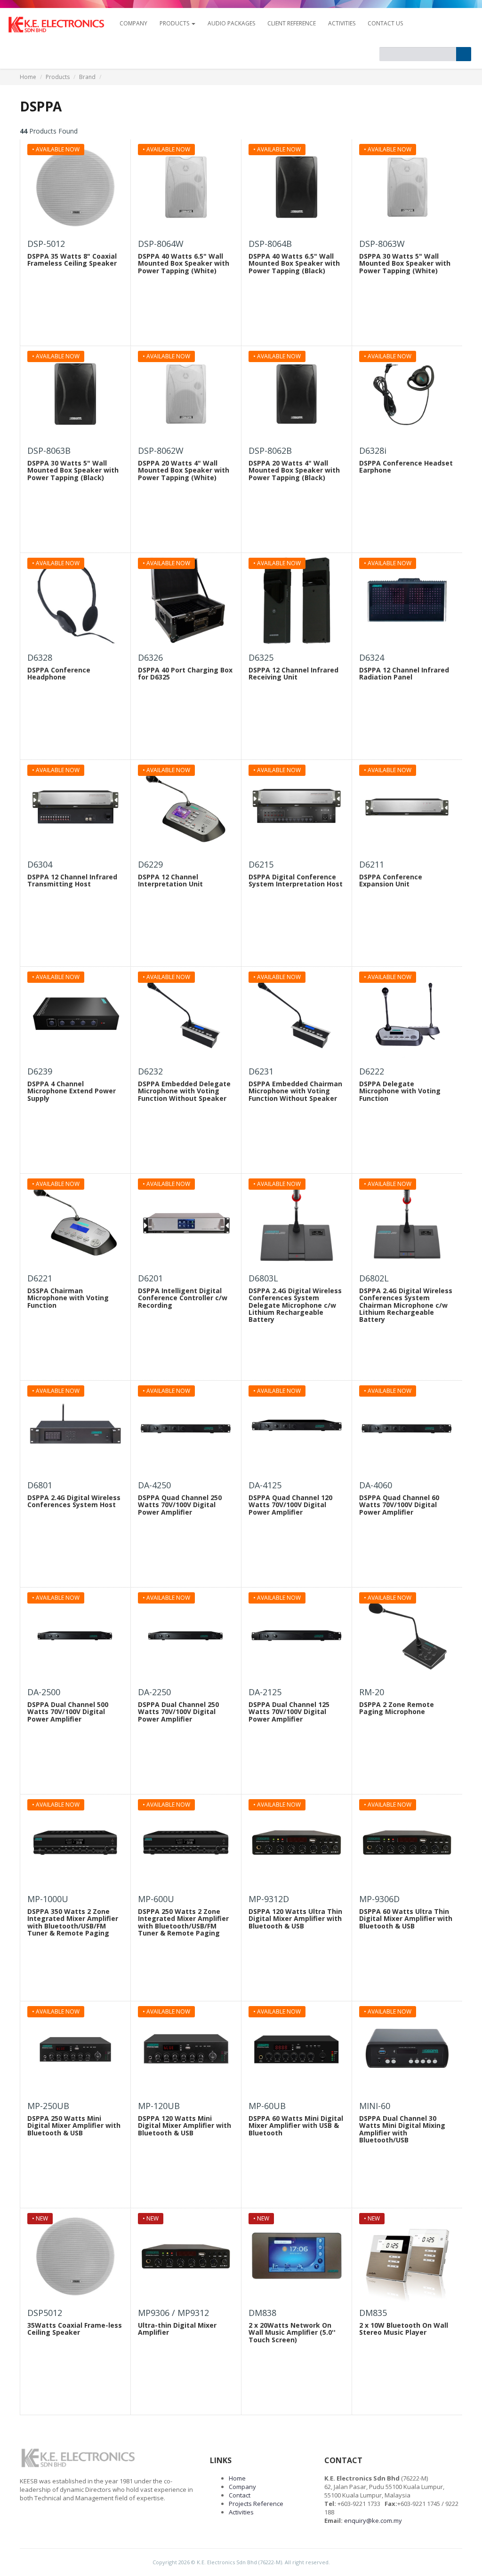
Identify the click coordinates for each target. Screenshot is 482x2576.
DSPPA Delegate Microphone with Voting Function (400, 1091)
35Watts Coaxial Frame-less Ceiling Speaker (75, 2329)
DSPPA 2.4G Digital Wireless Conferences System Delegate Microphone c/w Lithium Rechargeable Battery (295, 1305)
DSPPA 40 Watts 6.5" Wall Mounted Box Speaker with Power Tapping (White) (184, 263)
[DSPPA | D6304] (75, 808)
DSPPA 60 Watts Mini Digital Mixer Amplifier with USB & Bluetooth (296, 2126)
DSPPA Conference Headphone (59, 673)
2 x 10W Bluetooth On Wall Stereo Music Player (404, 2329)
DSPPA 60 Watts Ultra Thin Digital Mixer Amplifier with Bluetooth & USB (406, 1919)
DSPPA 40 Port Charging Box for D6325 (185, 673)
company (133, 23)
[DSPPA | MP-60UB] (297, 2049)
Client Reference (292, 23)
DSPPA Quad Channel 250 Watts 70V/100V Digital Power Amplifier (180, 1505)
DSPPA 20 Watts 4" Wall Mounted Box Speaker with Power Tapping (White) (184, 470)
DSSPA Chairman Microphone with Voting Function (68, 1298)
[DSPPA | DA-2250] (186, 1636)
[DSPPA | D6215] (297, 808)
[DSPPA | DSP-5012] (75, 187)
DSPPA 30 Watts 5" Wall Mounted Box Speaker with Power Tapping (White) (405, 263)
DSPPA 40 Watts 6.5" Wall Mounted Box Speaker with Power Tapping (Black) (294, 263)
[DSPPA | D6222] (407, 1015)
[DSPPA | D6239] (75, 1015)
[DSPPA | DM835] (407, 2256)
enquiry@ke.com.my (373, 2521)
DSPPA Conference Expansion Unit (391, 880)
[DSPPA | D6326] (186, 601)
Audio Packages (231, 23)
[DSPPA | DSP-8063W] (407, 187)
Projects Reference (256, 2504)
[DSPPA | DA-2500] (75, 1636)
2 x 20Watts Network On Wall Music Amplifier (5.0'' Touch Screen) (292, 2332)
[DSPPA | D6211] (407, 808)
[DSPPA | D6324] (407, 601)
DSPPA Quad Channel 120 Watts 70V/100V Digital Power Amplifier (290, 1505)
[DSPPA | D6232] (186, 1015)
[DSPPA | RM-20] (407, 1636)
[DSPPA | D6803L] (297, 1222)
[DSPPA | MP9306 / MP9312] (186, 2256)
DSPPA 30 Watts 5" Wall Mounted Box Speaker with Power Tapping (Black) (73, 470)
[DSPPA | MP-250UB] (75, 2049)
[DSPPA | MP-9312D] (297, 1842)
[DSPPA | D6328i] (407, 394)
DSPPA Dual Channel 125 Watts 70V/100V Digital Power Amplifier (289, 1712)
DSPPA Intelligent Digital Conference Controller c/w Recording (183, 1298)
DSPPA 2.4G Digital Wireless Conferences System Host (74, 1501)
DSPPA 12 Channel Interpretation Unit (170, 880)
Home (28, 77)
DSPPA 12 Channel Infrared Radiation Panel (404, 673)
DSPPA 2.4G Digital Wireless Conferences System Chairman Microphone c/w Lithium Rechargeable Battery (406, 1305)
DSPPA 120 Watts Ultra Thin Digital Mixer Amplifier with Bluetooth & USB (295, 1919)
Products (58, 77)
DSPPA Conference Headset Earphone (406, 466)
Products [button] (175, 23)
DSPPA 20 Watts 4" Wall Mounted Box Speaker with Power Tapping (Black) (294, 470)
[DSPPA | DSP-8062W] (186, 394)
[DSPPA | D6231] (297, 1015)
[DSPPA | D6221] (75, 1222)
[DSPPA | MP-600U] (186, 1842)
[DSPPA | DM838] (297, 2256)
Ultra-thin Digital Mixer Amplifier (177, 2329)
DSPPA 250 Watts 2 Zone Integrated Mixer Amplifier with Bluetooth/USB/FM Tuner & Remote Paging (183, 1922)
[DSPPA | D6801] (75, 1429)
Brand (87, 77)
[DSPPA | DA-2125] (297, 1636)
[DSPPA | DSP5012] (75, 2256)
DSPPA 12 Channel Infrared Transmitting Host (72, 880)
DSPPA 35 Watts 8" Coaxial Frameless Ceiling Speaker (72, 260)
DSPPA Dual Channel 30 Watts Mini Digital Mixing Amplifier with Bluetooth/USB (402, 2129)
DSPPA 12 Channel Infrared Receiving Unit (293, 673)
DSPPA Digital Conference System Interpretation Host (296, 880)
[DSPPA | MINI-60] (407, 2049)
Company (242, 2487)
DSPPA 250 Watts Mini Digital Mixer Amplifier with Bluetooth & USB (74, 2126)
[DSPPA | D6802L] (407, 1222)
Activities (342, 23)
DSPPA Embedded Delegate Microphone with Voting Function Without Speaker (184, 1091)
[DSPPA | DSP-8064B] (297, 187)
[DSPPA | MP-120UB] (186, 2049)
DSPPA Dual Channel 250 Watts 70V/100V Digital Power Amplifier (178, 1712)
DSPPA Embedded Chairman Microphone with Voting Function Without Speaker (295, 1091)
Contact (240, 2495)
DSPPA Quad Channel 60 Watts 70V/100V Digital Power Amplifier (399, 1505)
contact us (385, 23)
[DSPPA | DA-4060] (407, 1429)
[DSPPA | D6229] (186, 808)
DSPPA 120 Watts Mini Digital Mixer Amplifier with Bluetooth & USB (185, 2126)
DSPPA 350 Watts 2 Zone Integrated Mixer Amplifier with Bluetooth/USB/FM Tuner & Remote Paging (73, 1922)
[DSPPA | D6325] (297, 601)
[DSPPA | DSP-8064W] (186, 187)
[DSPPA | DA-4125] (297, 1429)
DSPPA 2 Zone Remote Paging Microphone (397, 1708)
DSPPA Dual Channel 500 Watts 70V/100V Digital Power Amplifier (68, 1712)
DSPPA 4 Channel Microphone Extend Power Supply (72, 1091)
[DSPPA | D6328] (75, 601)
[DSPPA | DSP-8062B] (297, 394)
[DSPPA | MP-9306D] (407, 1842)
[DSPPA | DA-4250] (186, 1429)
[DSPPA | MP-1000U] (75, 1842)
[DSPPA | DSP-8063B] (75, 394)
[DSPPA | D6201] (186, 1222)
